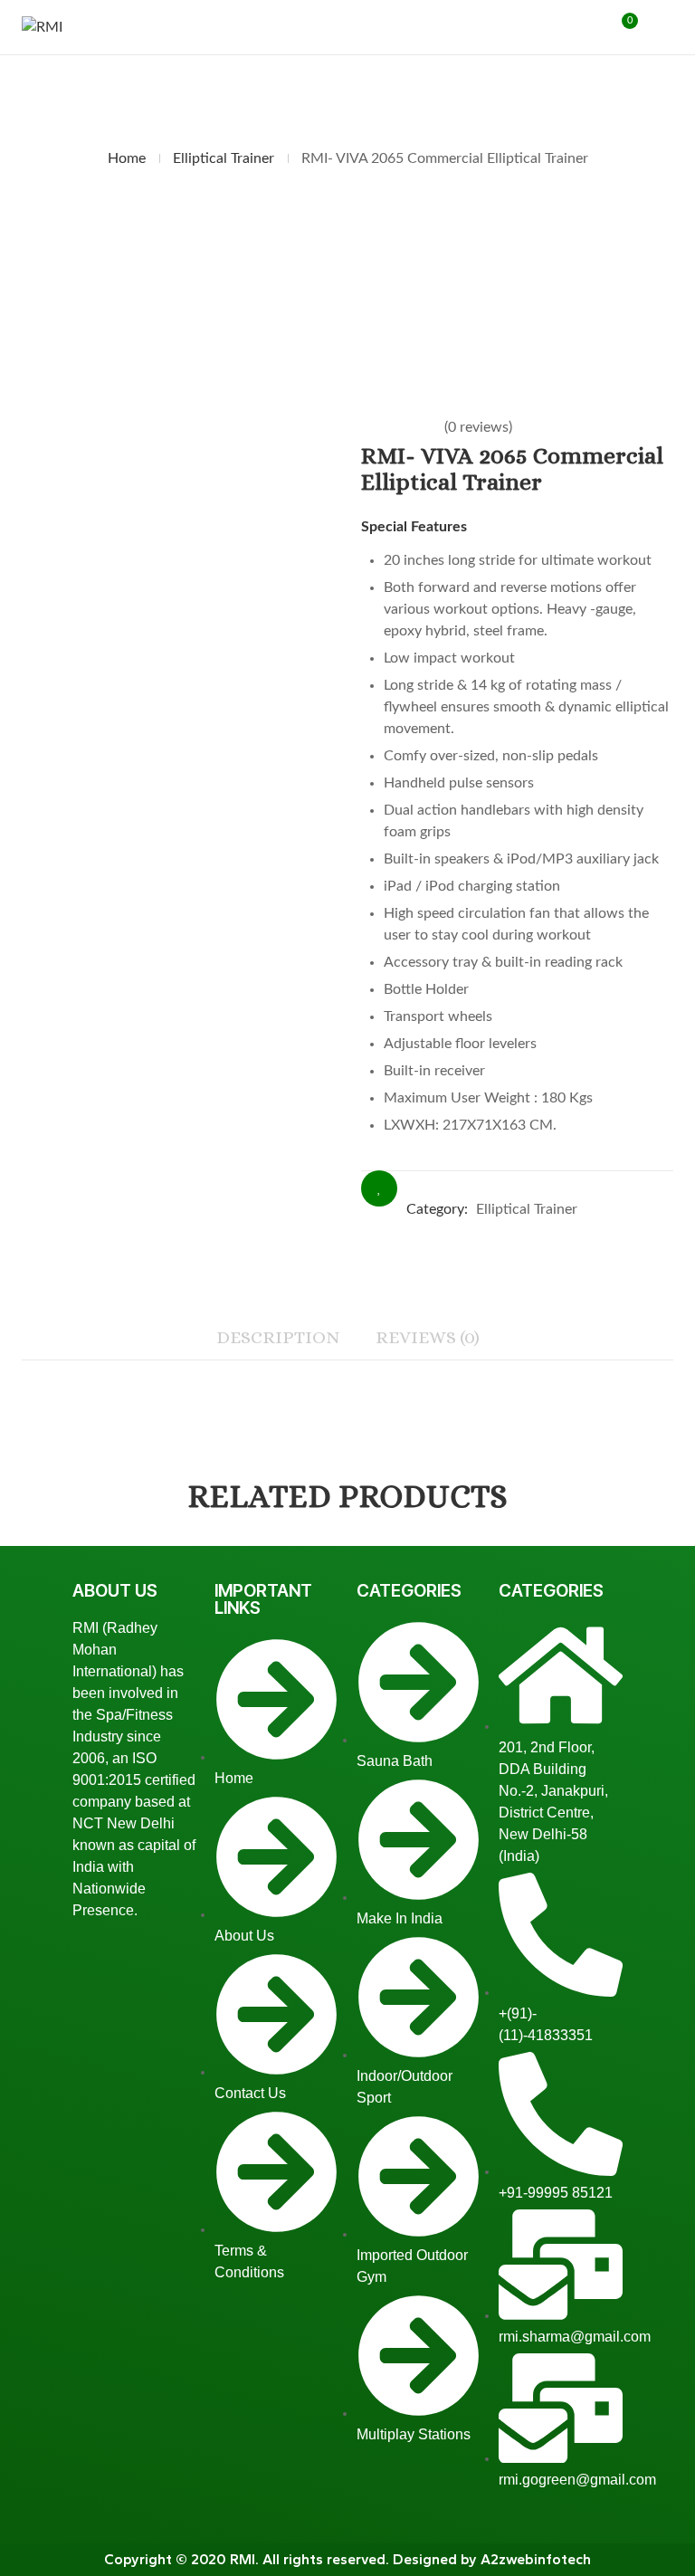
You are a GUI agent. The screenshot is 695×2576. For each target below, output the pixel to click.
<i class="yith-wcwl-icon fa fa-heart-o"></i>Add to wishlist (379, 1188)
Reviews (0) (428, 1337)
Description (278, 1337)
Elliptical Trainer (224, 158)
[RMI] (42, 28)
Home (127, 158)
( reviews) (478, 427)
